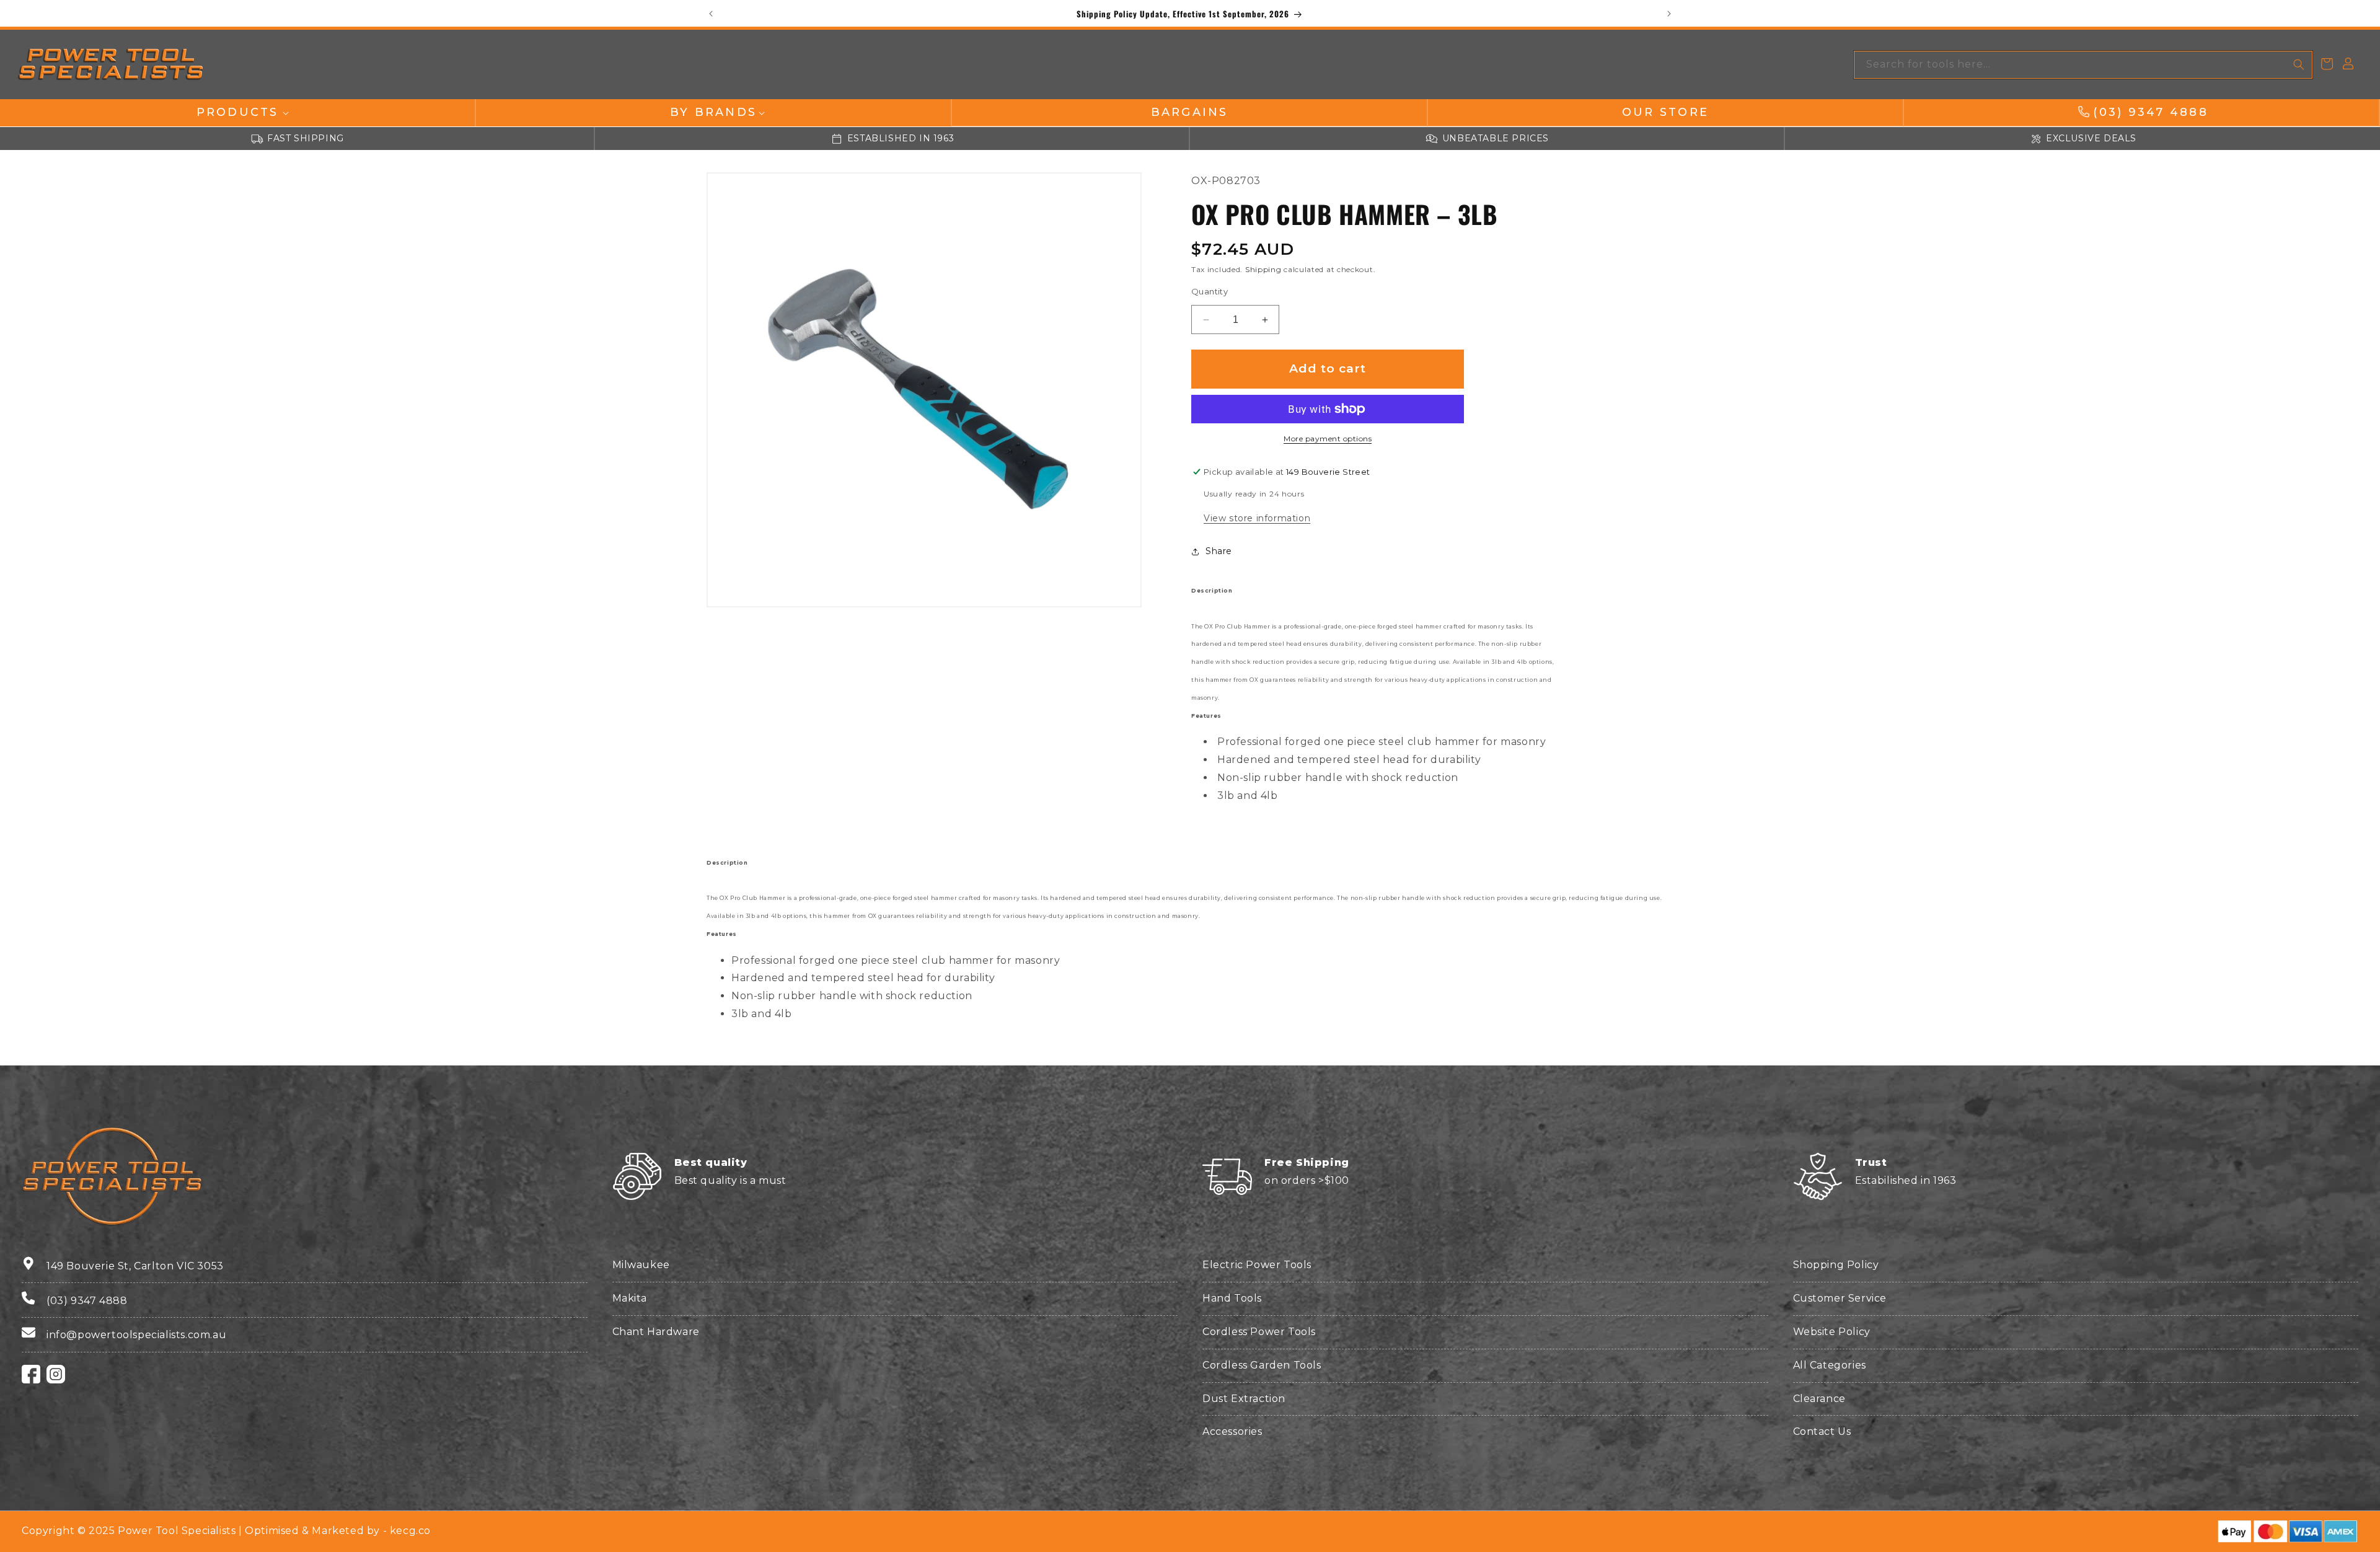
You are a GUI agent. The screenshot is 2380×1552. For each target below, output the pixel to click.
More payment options (1328, 439)
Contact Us (1822, 1431)
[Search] (2299, 64)
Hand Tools (1232, 1298)
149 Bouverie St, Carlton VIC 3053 (135, 1266)
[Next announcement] (1669, 14)
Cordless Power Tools (1259, 1332)
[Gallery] (924, 390)
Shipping (1263, 270)
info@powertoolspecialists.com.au (136, 1335)
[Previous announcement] (711, 14)
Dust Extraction (1244, 1399)
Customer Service (1840, 1298)
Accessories (1232, 1431)
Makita (630, 1298)
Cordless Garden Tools (1262, 1365)
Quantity (1210, 291)
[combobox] (2083, 65)
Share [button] (1219, 551)
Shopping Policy (1836, 1265)
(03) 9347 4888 (87, 1301)
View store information (1257, 518)
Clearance (1819, 1399)
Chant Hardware (656, 1332)
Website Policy (1832, 1332)
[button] (237, 112)
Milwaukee (641, 1265)
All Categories (1830, 1365)
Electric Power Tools (1257, 1265)
